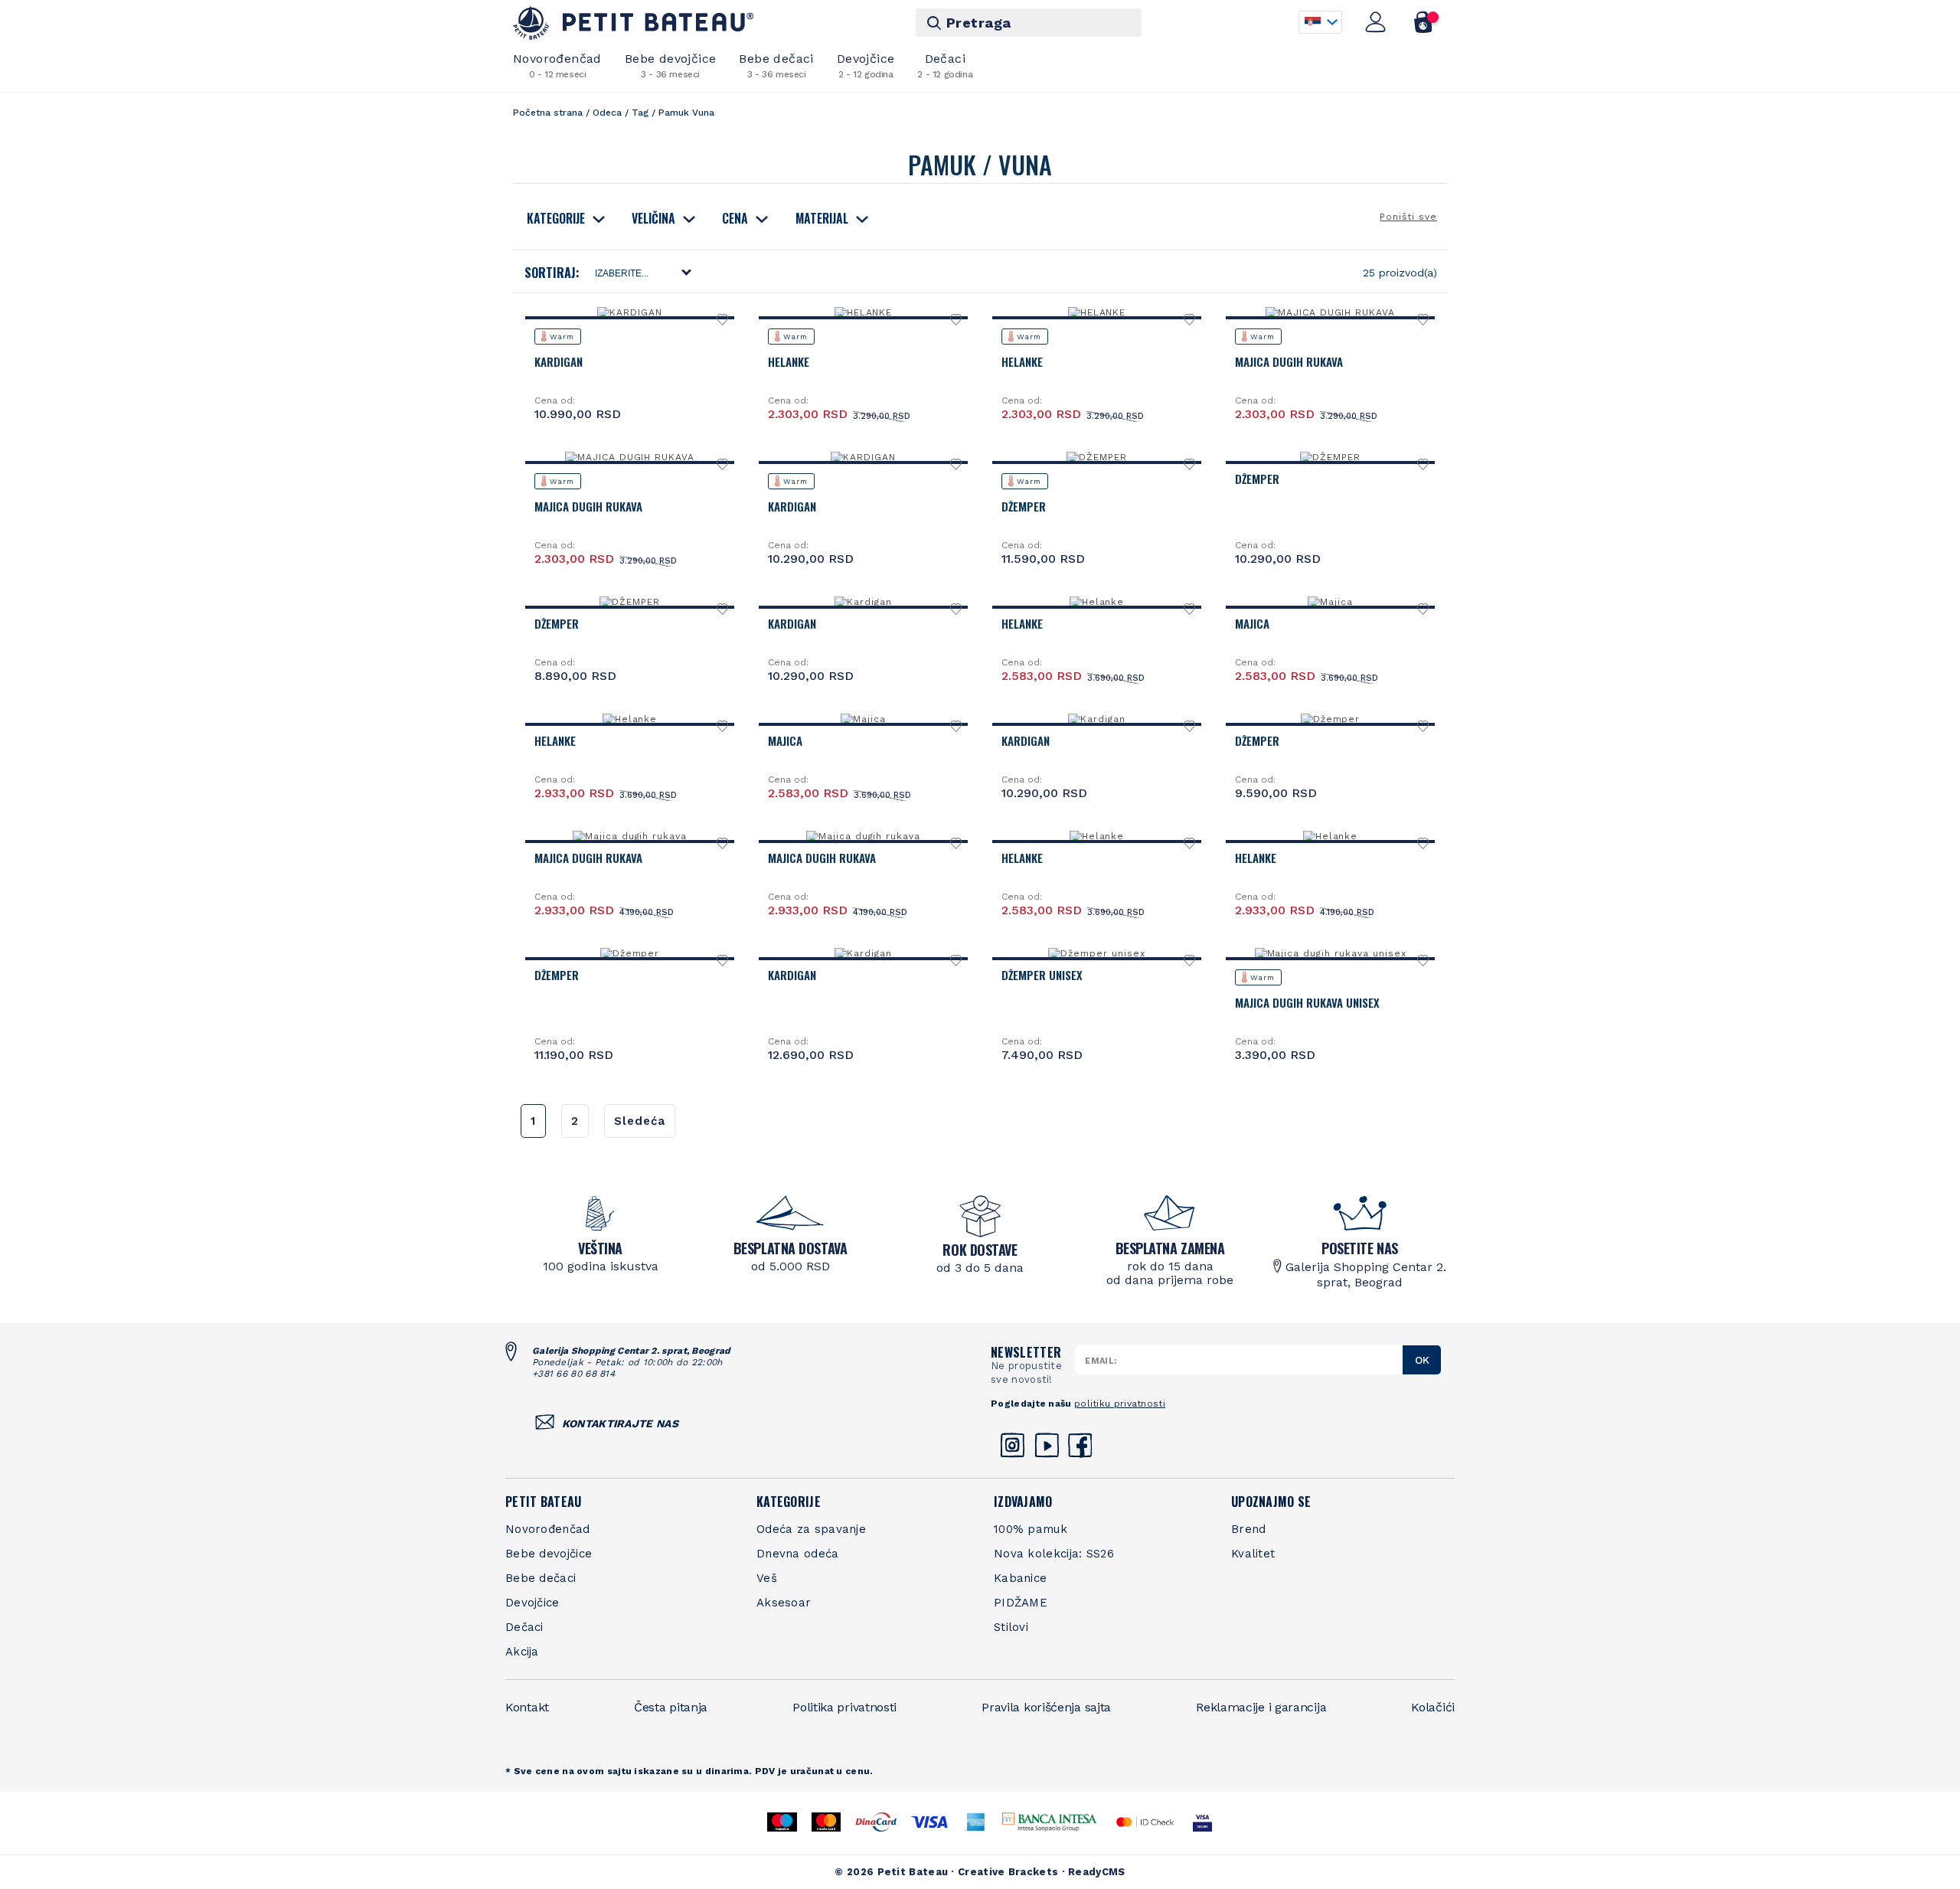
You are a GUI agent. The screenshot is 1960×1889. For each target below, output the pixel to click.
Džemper (1257, 740)
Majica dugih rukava (588, 858)
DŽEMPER (1024, 506)
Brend (1249, 1529)
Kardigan (792, 623)
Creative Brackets (1008, 1872)
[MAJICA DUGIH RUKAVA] (1330, 312)
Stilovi (1011, 1627)
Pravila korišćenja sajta (1046, 1707)
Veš (767, 1578)
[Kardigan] (863, 602)
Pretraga (979, 23)
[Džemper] (1331, 719)
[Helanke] (1097, 602)
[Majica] (1330, 602)
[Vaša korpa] (1424, 22)
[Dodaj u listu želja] (723, 324)
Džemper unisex (1042, 975)
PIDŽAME (1021, 1603)
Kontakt (527, 1707)
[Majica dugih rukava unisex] (1331, 953)
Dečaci (945, 65)
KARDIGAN (559, 361)
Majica (1252, 623)
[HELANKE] (864, 312)
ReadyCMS (1096, 1872)
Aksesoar (784, 1603)
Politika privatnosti (844, 1707)
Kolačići (1433, 1707)
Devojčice (866, 65)
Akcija (522, 1652)
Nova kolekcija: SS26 (1054, 1554)
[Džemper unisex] (1096, 953)
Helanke (1022, 623)
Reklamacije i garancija (1261, 1707)
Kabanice (1020, 1578)
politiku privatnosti (1120, 1404)
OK (1422, 1360)
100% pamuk (1031, 1529)
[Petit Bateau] (634, 23)
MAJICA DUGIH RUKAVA (1289, 361)
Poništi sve (1408, 217)
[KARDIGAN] (630, 312)
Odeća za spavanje (811, 1529)
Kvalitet (1253, 1554)
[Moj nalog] (1376, 22)
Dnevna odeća (798, 1554)
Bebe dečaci (776, 65)
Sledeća (640, 1121)
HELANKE (789, 361)
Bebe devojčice (671, 65)
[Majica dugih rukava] (630, 836)
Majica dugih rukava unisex (1307, 1002)
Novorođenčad (557, 65)
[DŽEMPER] (1097, 457)
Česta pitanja (671, 1707)
